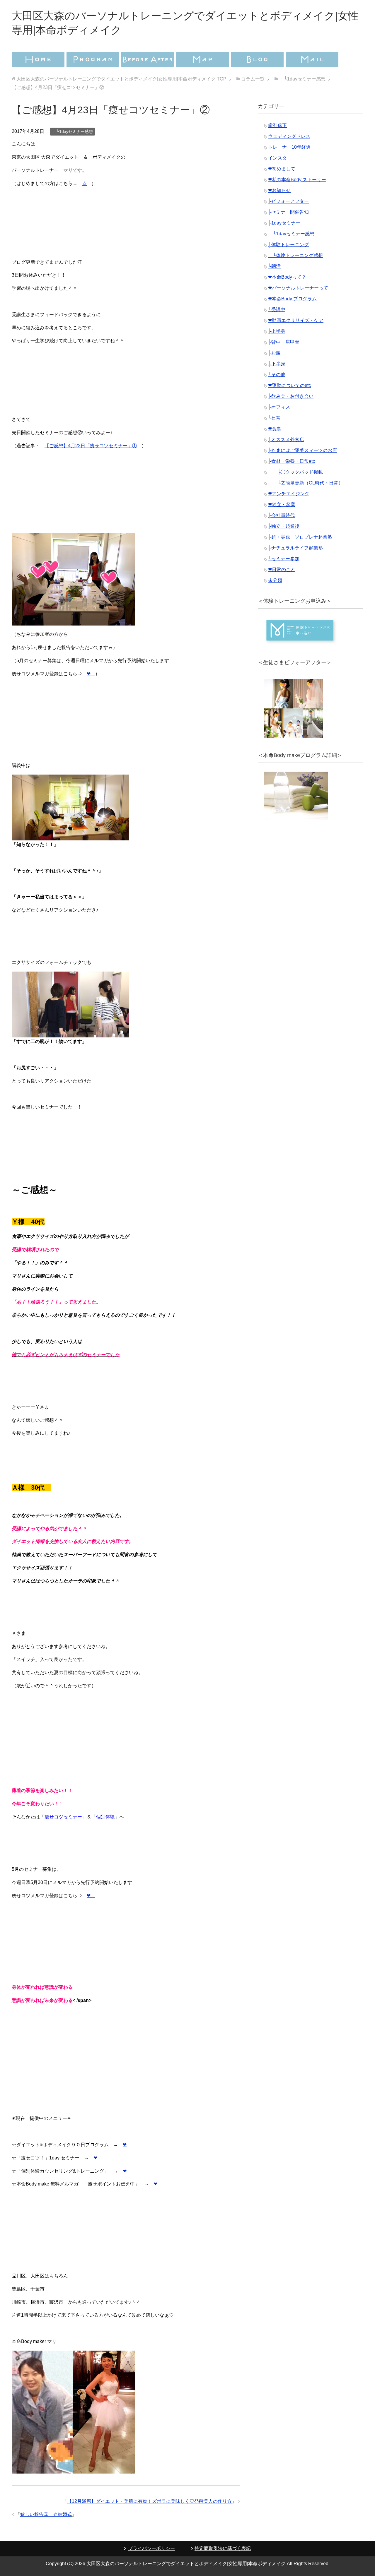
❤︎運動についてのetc (289, 385)
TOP (121, 79)
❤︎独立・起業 (282, 505)
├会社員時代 (281, 515)
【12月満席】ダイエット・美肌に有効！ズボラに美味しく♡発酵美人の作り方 (149, 2501)
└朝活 (274, 266)
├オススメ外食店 (286, 440)
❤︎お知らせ (279, 190)
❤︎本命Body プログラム (292, 299)
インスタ (277, 158)
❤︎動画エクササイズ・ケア (296, 320)
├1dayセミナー (284, 223)
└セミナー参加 (284, 559)
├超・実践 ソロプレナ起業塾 (300, 537)
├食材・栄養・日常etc (292, 461)
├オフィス (279, 407)
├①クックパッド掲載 (295, 472)
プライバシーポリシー (151, 2548)
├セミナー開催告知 (288, 212)
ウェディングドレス (289, 136)
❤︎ (91, 674)
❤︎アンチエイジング (289, 494)
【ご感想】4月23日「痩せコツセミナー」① (91, 446)
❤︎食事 (275, 429)
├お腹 (274, 353)
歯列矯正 (277, 125)
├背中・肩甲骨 (284, 342)
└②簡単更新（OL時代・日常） (306, 483)
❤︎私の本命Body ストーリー (297, 180)
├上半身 (277, 331)
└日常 (274, 418)
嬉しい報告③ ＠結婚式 (46, 2514)
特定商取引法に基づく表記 (223, 2548)
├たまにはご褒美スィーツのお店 (302, 450)
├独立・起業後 (284, 526)
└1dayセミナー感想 (73, 131)
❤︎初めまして (282, 169)
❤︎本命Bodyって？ (287, 277)
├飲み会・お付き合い (291, 396)
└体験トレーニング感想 (295, 255)
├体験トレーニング (288, 245)
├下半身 (277, 364)
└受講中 (277, 310)
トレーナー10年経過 (289, 147)
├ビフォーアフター (288, 201)
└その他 (277, 375)
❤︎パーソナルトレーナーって (298, 288)
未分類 (275, 580)
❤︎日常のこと (282, 570)
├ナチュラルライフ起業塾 (295, 548)
